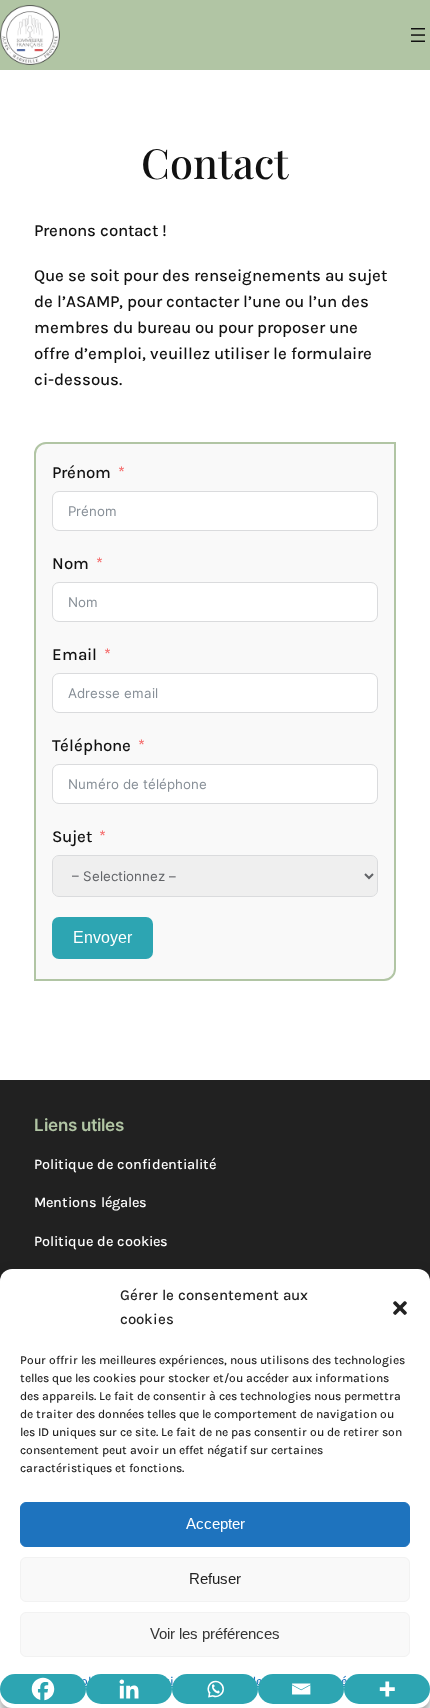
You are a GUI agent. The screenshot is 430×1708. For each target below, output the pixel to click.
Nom (70, 563)
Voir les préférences (215, 1633)
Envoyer (102, 937)
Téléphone (91, 745)
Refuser (215, 1578)
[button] (400, 1308)
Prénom (81, 472)
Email (74, 654)
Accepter (215, 1523)
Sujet (72, 836)
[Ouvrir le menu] (418, 35)
